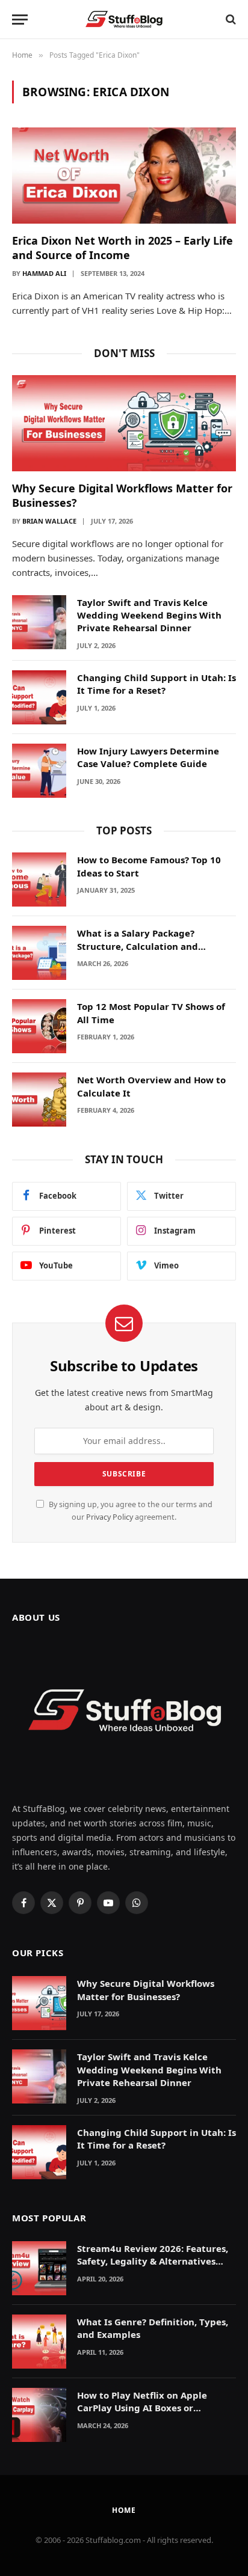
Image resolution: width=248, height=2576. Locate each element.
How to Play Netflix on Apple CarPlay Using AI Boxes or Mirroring (142, 2408)
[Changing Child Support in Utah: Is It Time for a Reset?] (39, 697)
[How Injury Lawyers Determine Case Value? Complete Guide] (39, 771)
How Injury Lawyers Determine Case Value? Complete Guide (148, 757)
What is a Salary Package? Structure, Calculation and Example (138, 946)
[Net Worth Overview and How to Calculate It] (39, 1100)
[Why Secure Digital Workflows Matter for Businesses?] (124, 423)
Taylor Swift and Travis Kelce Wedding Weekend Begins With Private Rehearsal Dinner (149, 615)
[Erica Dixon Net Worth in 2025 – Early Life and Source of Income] (124, 175)
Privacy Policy (110, 1517)
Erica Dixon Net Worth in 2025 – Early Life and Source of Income (122, 248)
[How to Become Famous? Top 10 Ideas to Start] (39, 880)
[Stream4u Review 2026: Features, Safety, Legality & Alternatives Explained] (39, 2268)
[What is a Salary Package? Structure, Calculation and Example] (39, 953)
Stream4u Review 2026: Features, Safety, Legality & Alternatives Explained (153, 2261)
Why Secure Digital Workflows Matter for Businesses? (146, 1990)
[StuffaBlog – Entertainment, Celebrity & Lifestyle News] (124, 19)
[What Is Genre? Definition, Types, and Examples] (39, 2342)
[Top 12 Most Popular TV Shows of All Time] (39, 1026)
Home (124, 2510)
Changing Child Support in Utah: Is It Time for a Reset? (157, 684)
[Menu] (20, 20)
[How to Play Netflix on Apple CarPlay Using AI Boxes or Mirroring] (39, 2415)
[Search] (230, 20)
